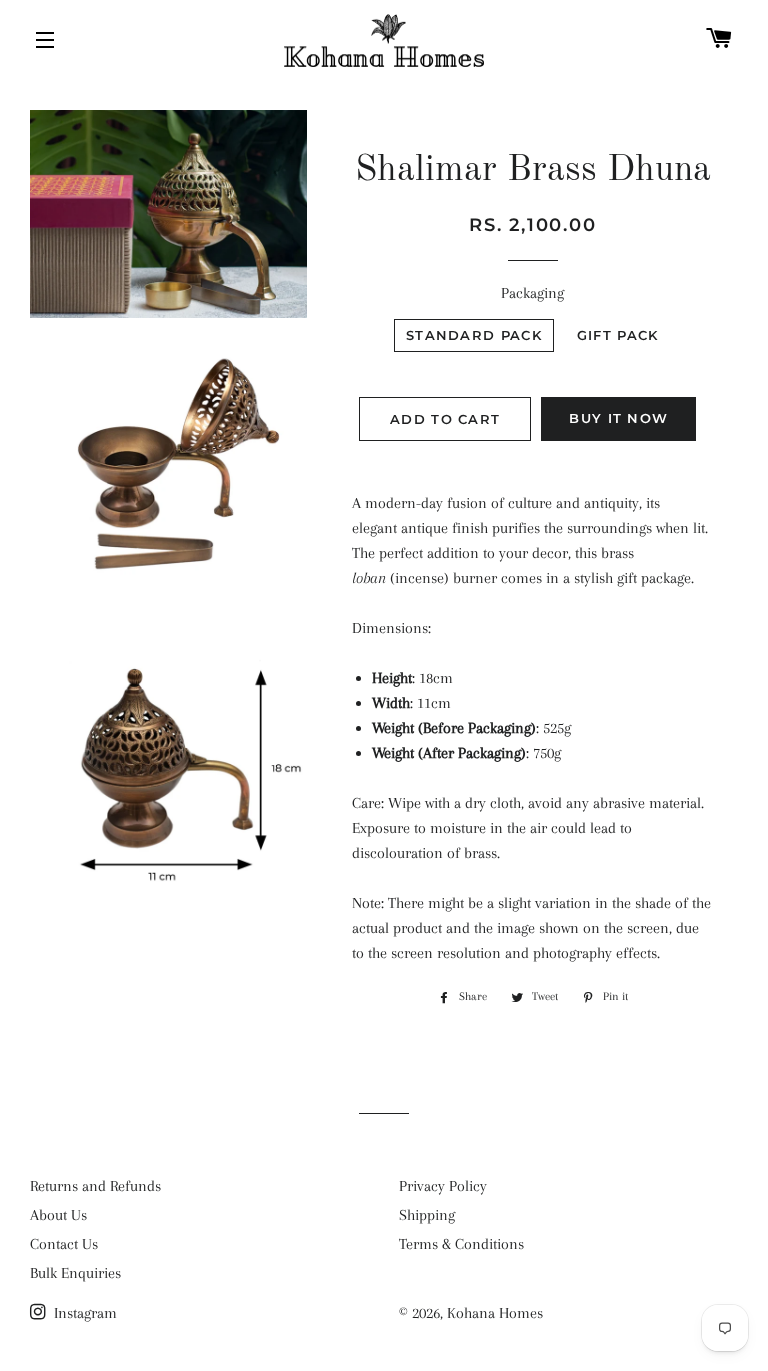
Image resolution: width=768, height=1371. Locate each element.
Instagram (83, 1313)
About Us (58, 1215)
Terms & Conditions (461, 1244)
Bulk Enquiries (75, 1273)
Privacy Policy (443, 1186)
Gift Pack (618, 335)
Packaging (532, 293)
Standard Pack (474, 335)
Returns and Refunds (95, 1186)
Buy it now (618, 418)
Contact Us (64, 1244)
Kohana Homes (495, 1313)
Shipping (427, 1215)
